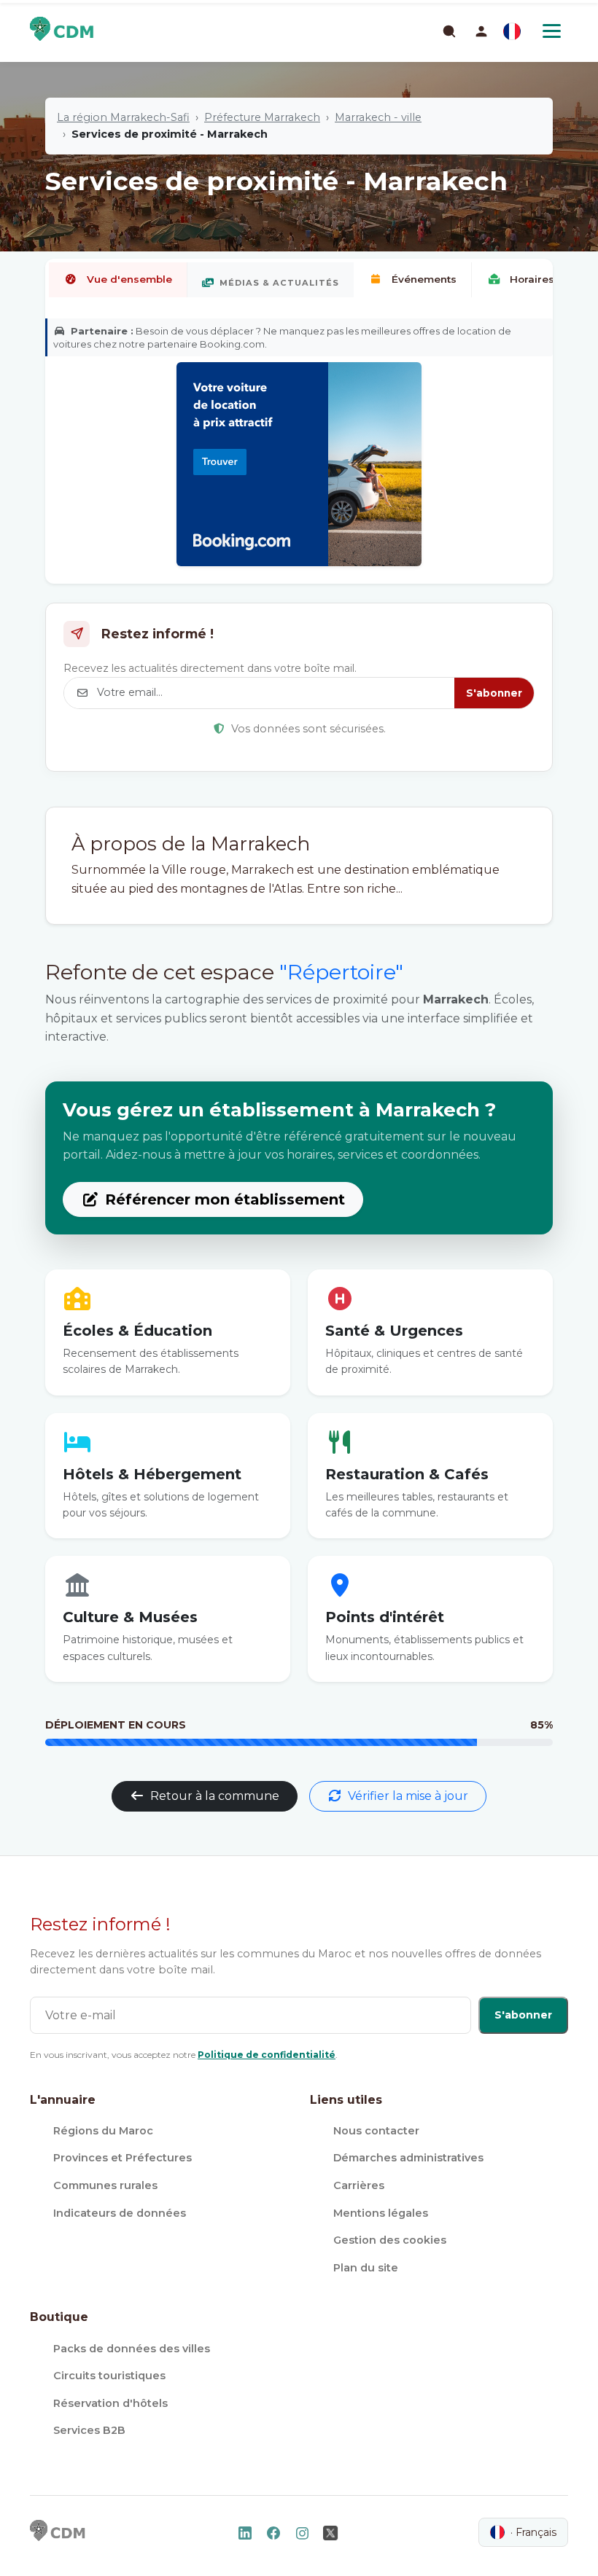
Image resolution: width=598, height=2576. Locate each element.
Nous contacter (376, 2131)
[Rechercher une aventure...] (448, 31)
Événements (424, 279)
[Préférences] (512, 31)
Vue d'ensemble (129, 279)
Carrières (359, 2185)
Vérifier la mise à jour (408, 1796)
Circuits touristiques (109, 2376)
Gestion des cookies (390, 2240)
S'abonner (494, 693)
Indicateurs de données (120, 2213)
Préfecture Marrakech (262, 117)
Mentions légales (381, 2213)
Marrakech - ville (378, 117)
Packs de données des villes (132, 2349)
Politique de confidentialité (267, 2055)
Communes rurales (105, 2185)
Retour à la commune (215, 1796)
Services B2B (89, 2430)
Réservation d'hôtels (110, 2403)
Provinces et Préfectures (123, 2158)
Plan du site (366, 2268)
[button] (481, 31)
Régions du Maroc (103, 2131)
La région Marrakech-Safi (123, 117)
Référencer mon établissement (225, 1199)
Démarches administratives (408, 2158)
